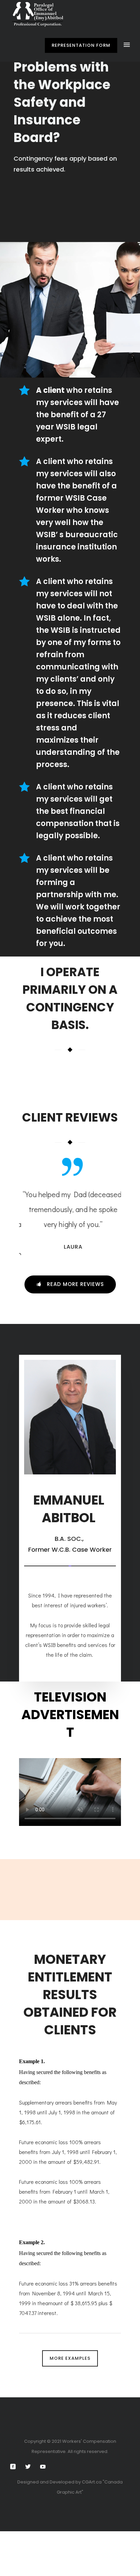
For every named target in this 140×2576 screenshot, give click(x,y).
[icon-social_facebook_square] (15, 2467)
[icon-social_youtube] (43, 2467)
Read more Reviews (75, 1284)
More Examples (70, 2358)
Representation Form (81, 45)
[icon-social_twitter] (30, 2467)
